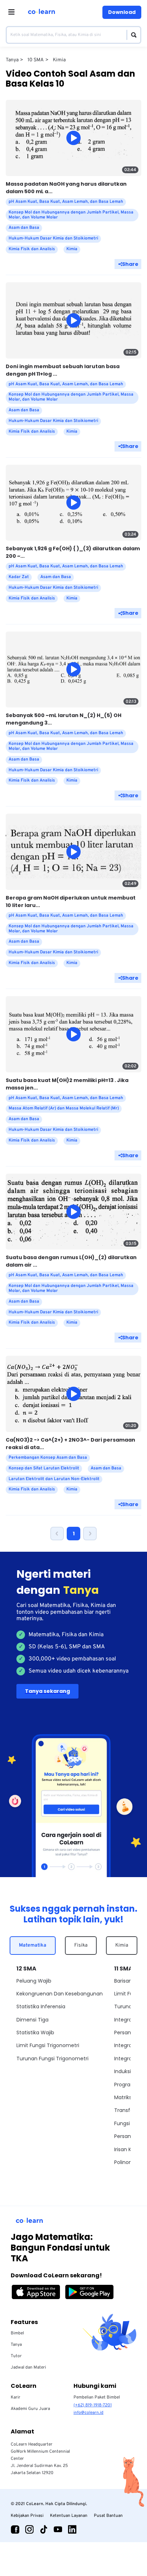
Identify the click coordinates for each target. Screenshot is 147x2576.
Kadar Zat (19, 577)
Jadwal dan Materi (28, 2368)
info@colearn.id (88, 2413)
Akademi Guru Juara (30, 2409)
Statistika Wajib (35, 2033)
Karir (16, 2397)
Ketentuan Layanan (69, 2516)
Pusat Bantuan (108, 2516)
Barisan (123, 1981)
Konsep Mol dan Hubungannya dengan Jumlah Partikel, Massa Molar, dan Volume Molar (71, 215)
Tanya (16, 2345)
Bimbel (17, 2333)
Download (122, 12)
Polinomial (127, 2162)
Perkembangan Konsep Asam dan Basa (48, 1458)
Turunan (125, 2006)
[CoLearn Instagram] (29, 2529)
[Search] (132, 35)
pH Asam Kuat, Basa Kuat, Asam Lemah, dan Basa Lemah (66, 202)
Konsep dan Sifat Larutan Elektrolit (44, 1468)
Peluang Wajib (34, 1981)
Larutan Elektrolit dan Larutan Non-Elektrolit (54, 1479)
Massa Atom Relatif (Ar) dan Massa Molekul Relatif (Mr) (64, 1108)
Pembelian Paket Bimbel (97, 2397)
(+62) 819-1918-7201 (93, 2405)
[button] (57, 1534)
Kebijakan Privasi (27, 2516)
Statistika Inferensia (41, 2006)
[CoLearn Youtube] (58, 2529)
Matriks (123, 2097)
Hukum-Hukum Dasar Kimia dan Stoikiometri (53, 238)
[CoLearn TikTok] (44, 2529)
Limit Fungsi (129, 1994)
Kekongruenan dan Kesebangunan (60, 1994)
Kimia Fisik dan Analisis (32, 249)
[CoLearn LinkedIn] (72, 2529)
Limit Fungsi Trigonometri (48, 2045)
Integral (124, 2020)
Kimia (122, 1945)
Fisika (81, 1945)
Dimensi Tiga (32, 2020)
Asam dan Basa (24, 228)
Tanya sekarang (47, 1691)
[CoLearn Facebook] (15, 2529)
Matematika (33, 1945)
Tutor (16, 2356)
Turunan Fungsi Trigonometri (52, 2059)
